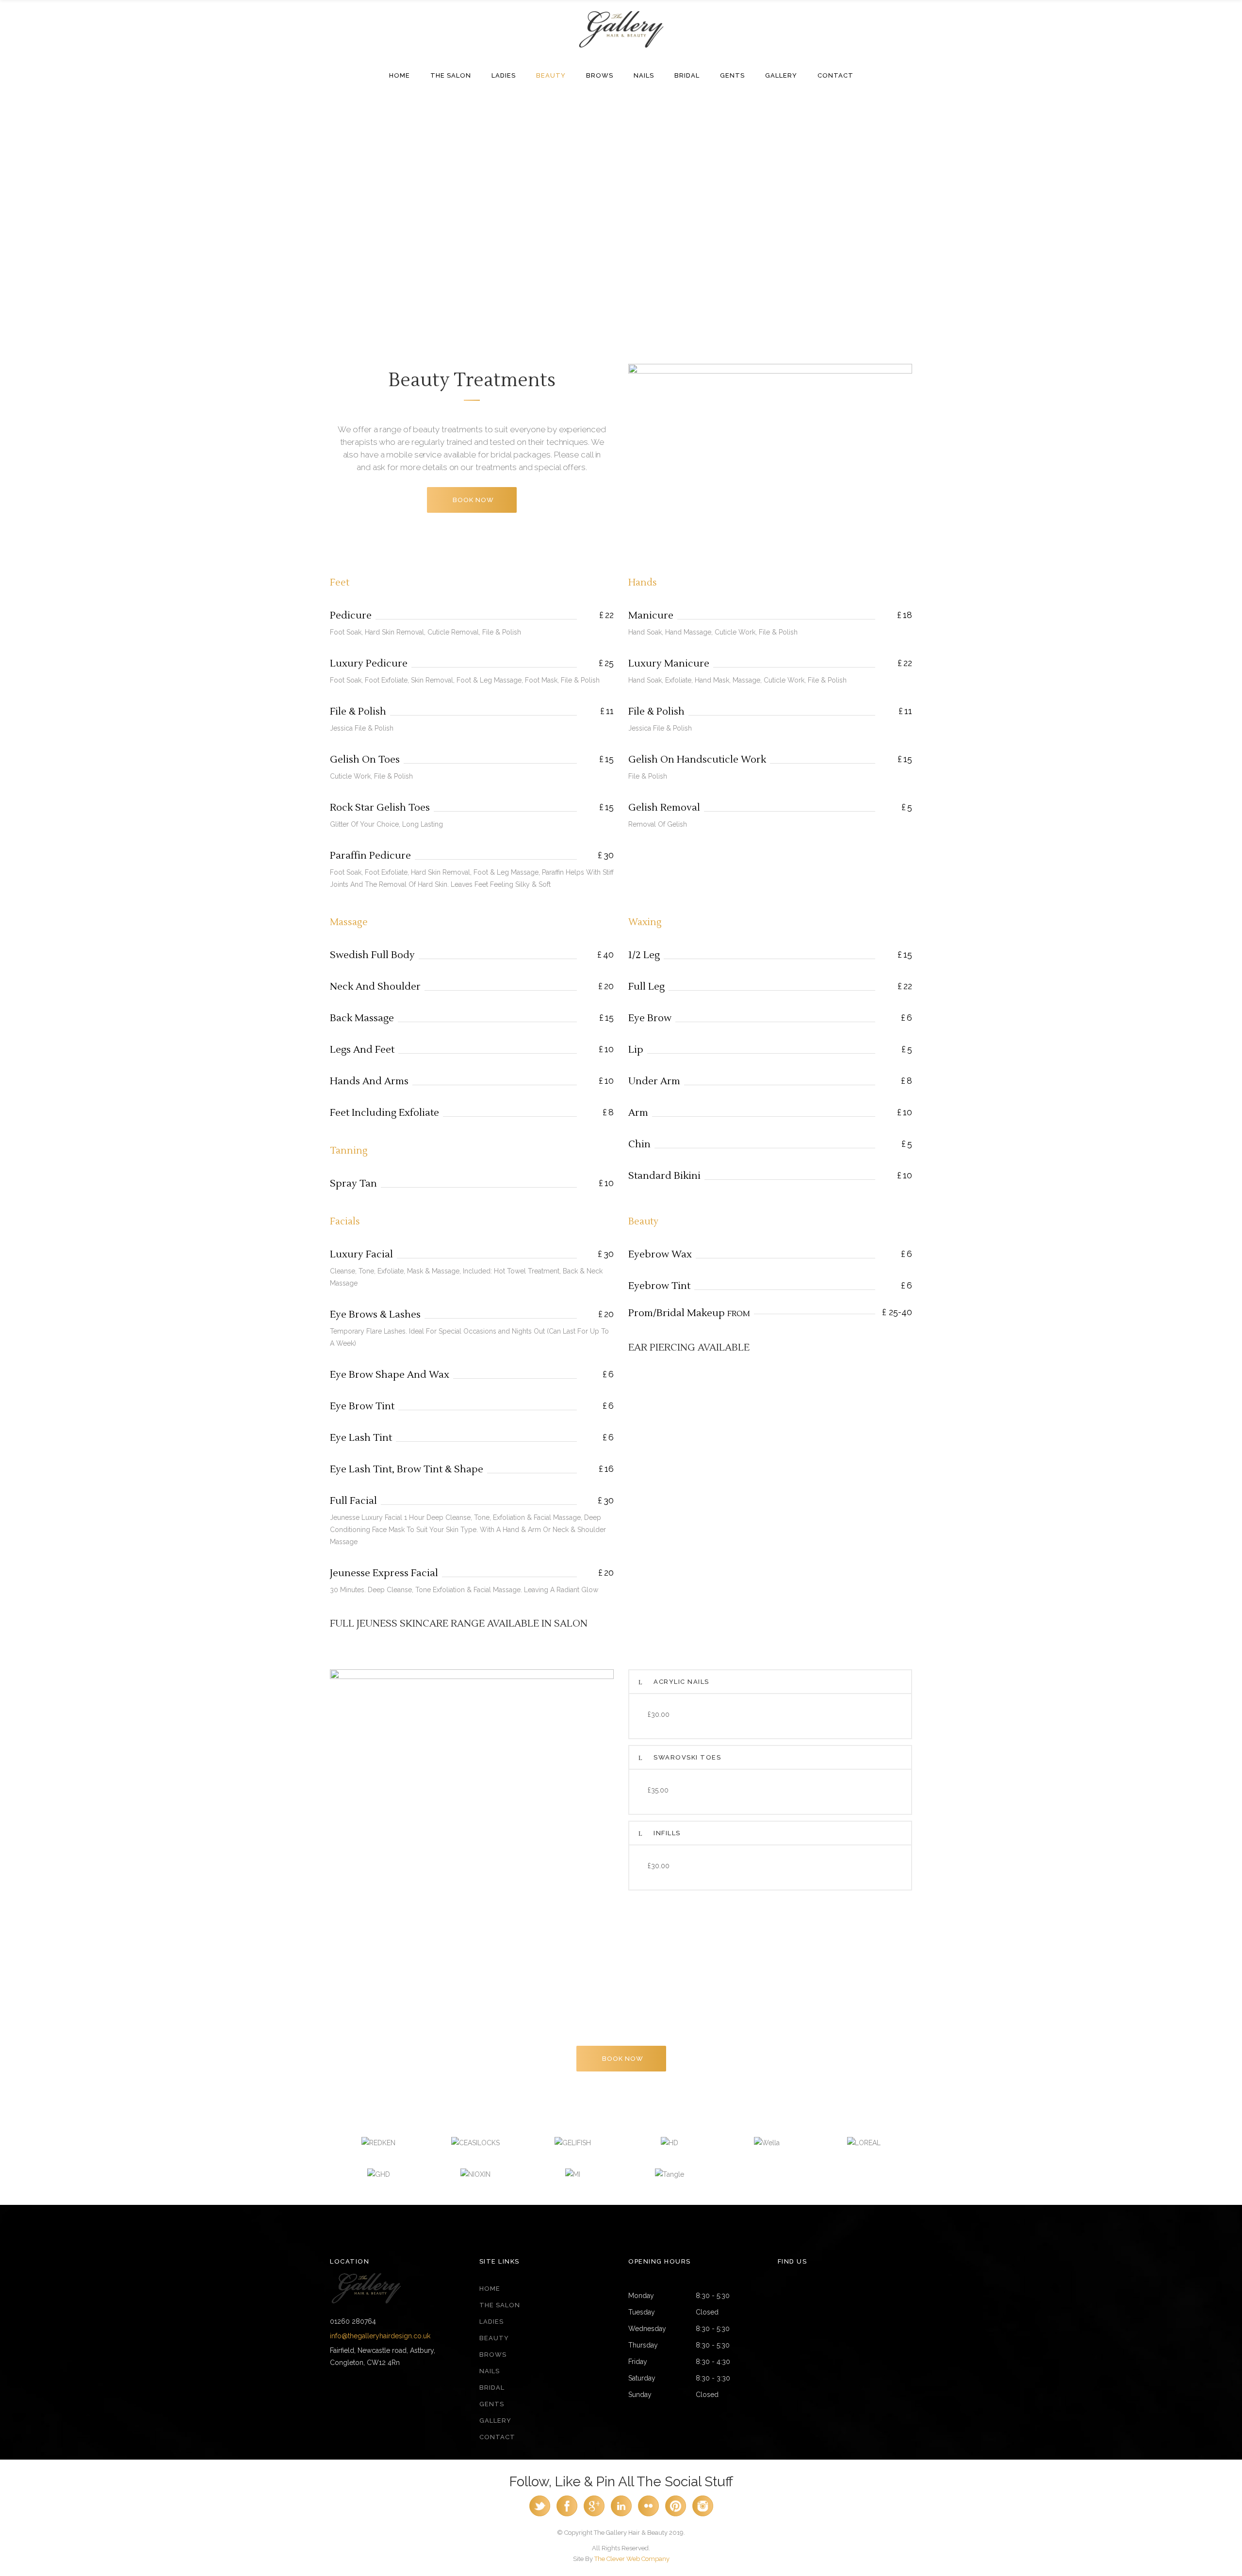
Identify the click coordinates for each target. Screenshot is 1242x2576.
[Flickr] (648, 2514)
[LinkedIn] (621, 2514)
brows (493, 2355)
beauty (494, 2338)
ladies (491, 2322)
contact (497, 2437)
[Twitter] (540, 2514)
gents (492, 2404)
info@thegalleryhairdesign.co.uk (380, 2336)
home (490, 2289)
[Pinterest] (676, 2514)
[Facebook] (567, 2514)
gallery (495, 2421)
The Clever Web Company (632, 2559)
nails (490, 2371)
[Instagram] (703, 2514)
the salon (500, 2305)
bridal (492, 2388)
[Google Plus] (594, 2514)
